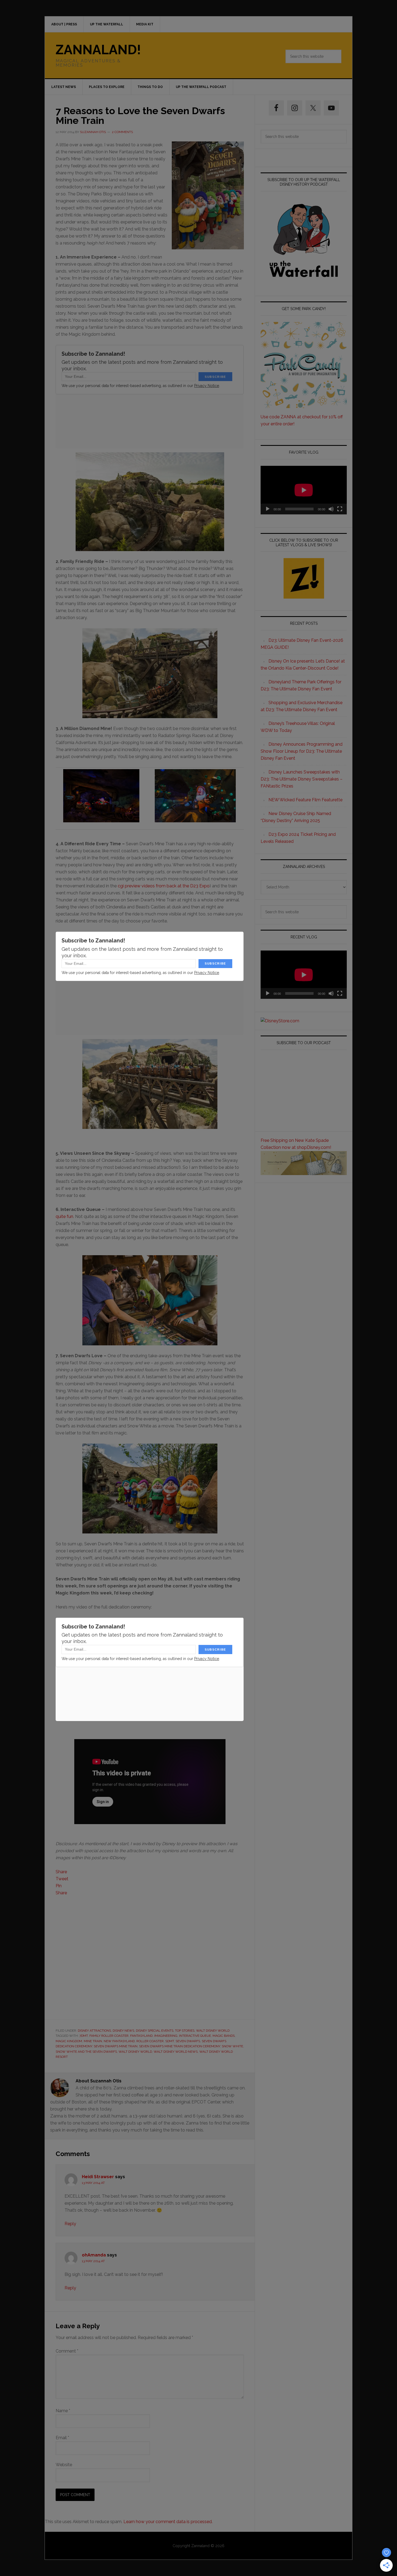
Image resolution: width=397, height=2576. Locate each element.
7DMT (84, 2036)
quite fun (64, 1216)
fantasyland (141, 2036)
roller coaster (150, 2041)
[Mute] (331, 509)
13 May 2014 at (93, 2183)
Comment (67, 2351)
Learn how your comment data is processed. (168, 2522)
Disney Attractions (94, 2031)
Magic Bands (224, 2036)
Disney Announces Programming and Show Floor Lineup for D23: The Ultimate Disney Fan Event (302, 751)
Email (62, 2438)
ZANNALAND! (98, 50)
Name (63, 2411)
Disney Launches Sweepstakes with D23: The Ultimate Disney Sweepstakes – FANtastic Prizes (302, 779)
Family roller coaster (109, 2036)
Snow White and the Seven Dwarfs (86, 2052)
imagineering (166, 2036)
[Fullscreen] (340, 509)
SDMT (170, 2041)
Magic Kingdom (69, 2041)
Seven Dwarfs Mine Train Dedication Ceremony (180, 2046)
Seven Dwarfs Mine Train (116, 2046)
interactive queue (195, 2036)
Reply (70, 2224)
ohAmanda (94, 2255)
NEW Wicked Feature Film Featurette (305, 800)
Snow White (232, 2046)
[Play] (268, 509)
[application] (304, 490)
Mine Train (93, 2041)
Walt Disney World (213, 2031)
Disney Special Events (155, 2031)
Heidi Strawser (98, 2177)
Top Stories (185, 2031)
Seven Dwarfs (188, 2041)
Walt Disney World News (176, 2052)
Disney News (123, 2031)
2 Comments (122, 132)
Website (64, 2465)
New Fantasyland (119, 2041)
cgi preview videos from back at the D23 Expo (164, 886)
